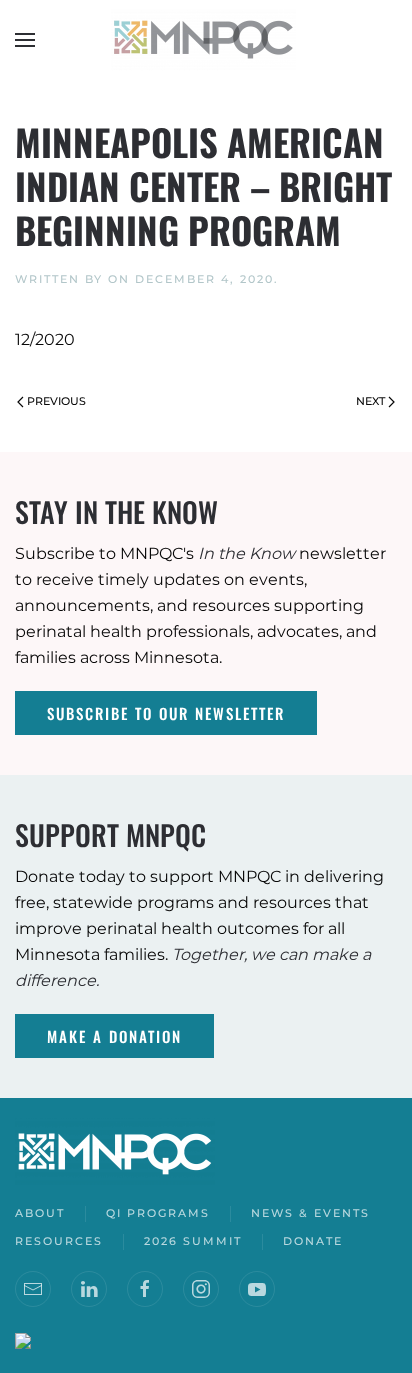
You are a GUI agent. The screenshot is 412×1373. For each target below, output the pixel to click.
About (40, 1213)
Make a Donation (114, 1036)
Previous (56, 401)
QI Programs (158, 1213)
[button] (25, 40)
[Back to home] (206, 40)
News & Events (310, 1213)
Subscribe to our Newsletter (166, 713)
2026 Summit (193, 1241)
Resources (59, 1241)
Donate (313, 1241)
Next (370, 401)
